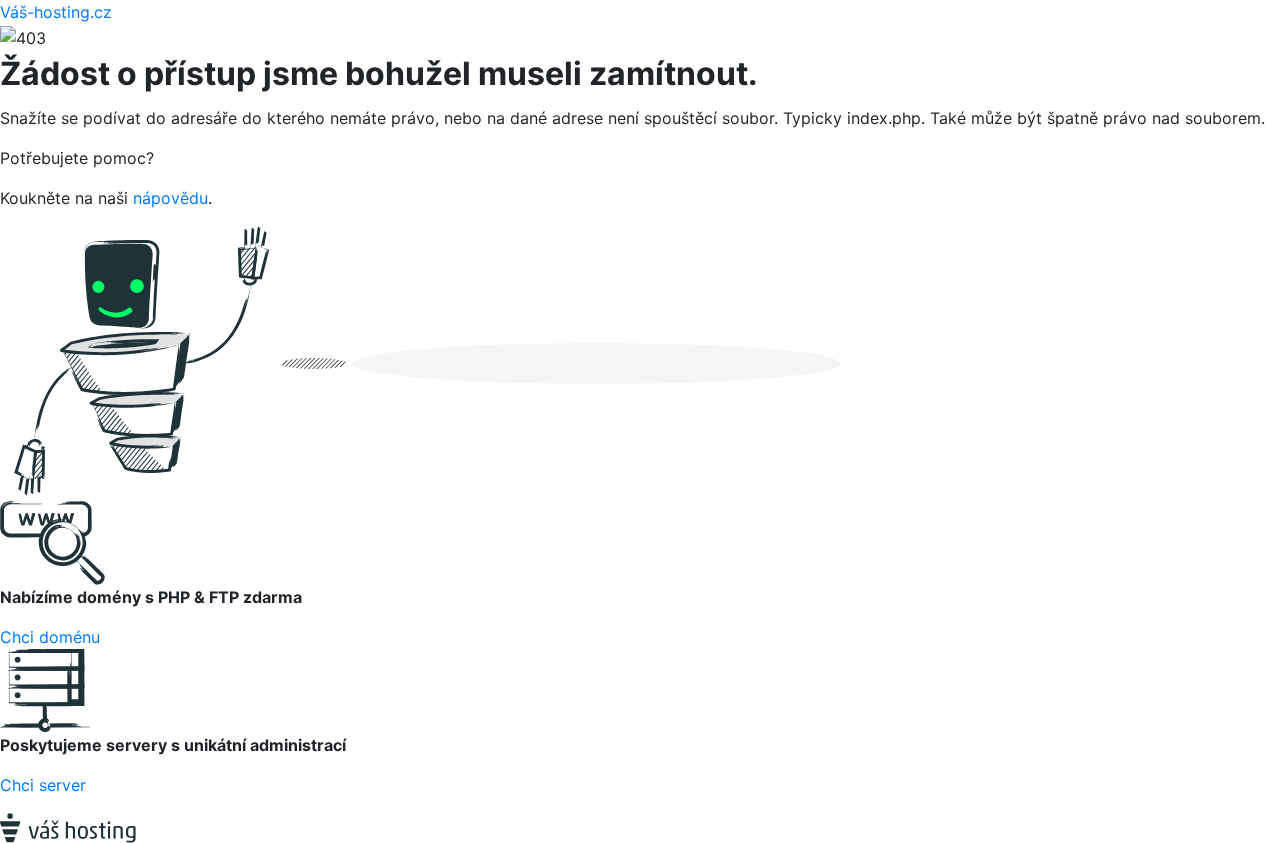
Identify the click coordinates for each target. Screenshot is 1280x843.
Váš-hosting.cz (56, 12)
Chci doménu (50, 637)
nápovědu (170, 198)
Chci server (43, 785)
